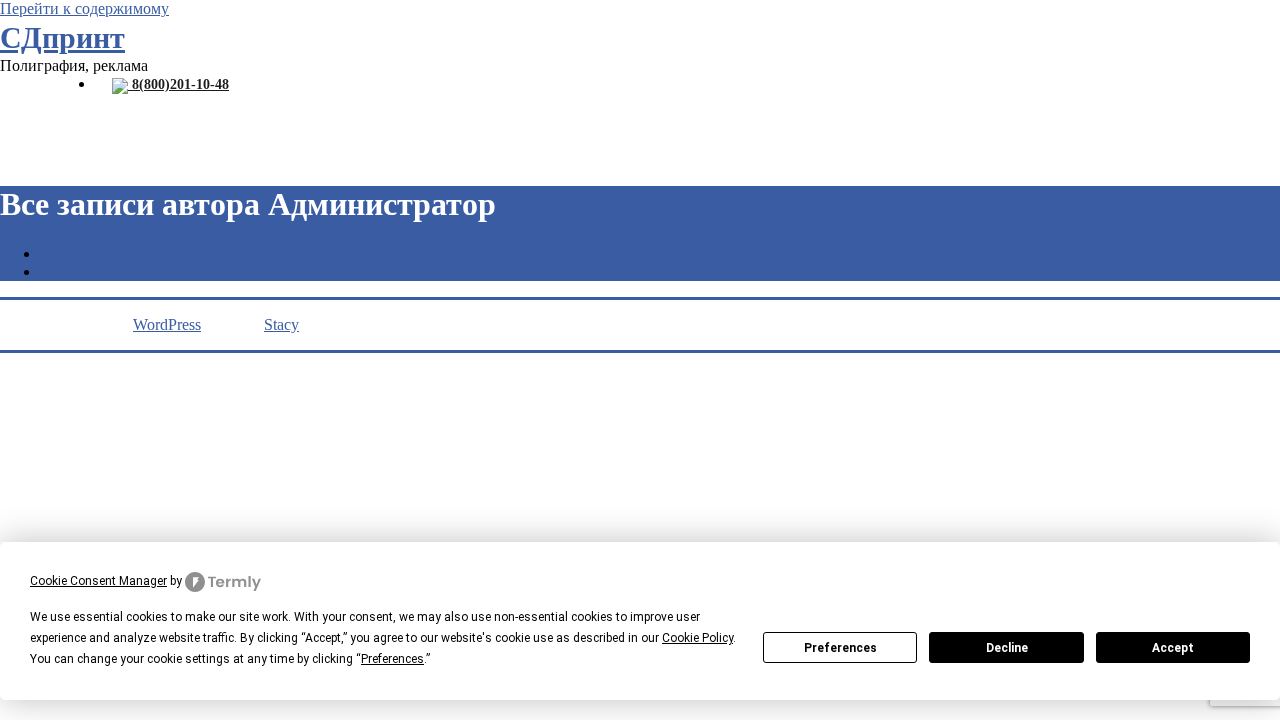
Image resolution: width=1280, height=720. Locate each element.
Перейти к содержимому (84, 8)
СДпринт (62, 37)
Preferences (840, 648)
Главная (67, 253)
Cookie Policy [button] (697, 638)
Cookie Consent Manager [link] (98, 581)
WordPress (167, 324)
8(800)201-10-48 (178, 84)
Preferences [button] (392, 659)
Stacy (281, 324)
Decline (1007, 648)
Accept (1173, 648)
